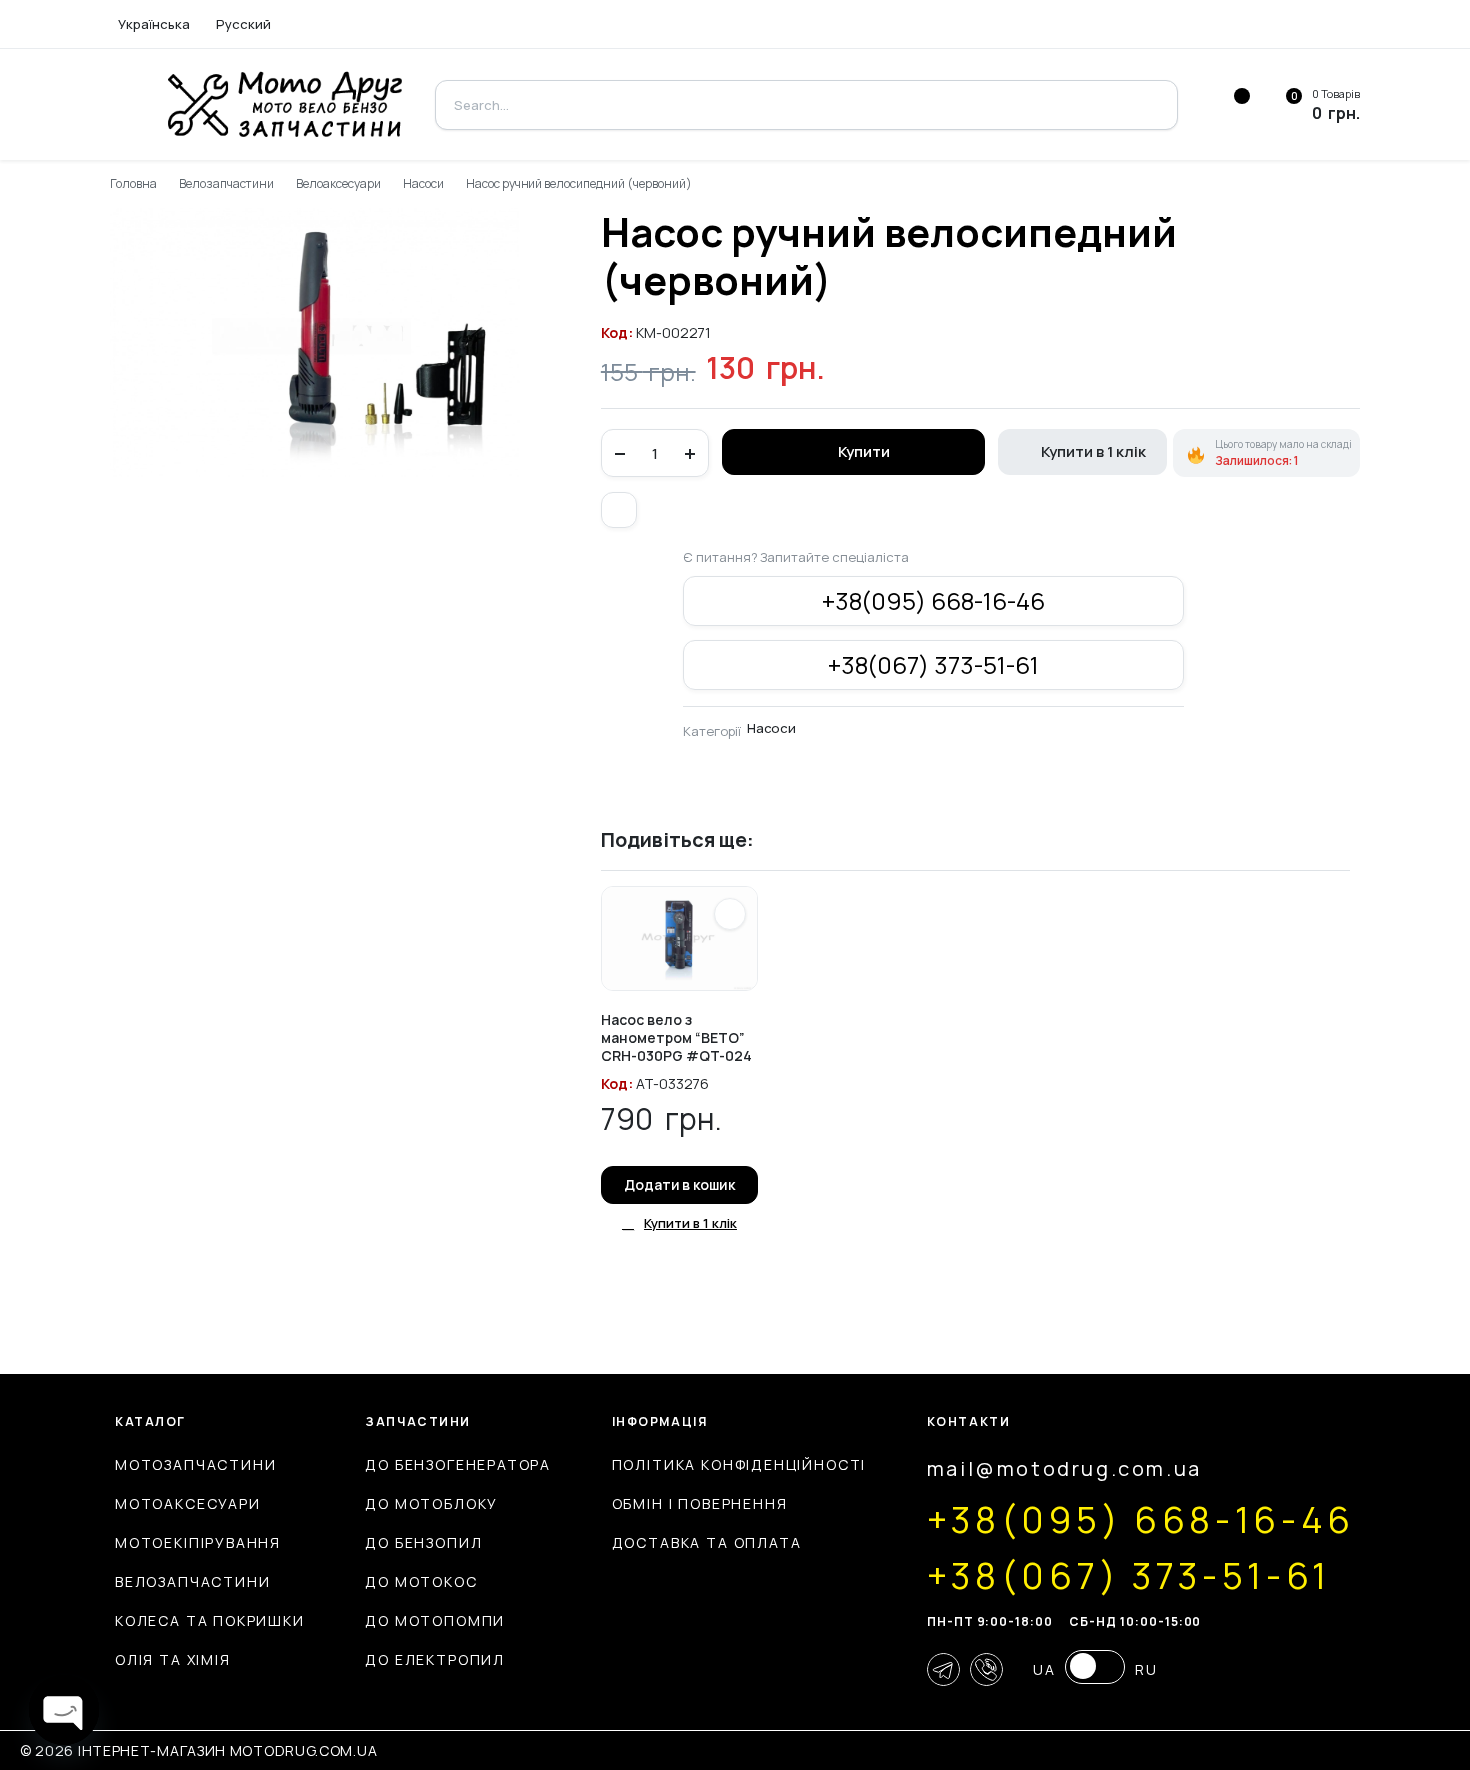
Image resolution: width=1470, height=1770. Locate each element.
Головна (133, 183)
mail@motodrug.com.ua (1064, 1468)
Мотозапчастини (195, 1464)
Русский (243, 24)
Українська (154, 24)
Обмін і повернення (700, 1503)
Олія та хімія (173, 1659)
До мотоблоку (431, 1503)
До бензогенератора (458, 1464)
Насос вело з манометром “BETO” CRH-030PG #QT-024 (676, 1037)
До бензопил (423, 1542)
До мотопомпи (435, 1620)
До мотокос (421, 1581)
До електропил (435, 1659)
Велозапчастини (227, 183)
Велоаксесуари (338, 183)
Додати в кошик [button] (680, 1184)
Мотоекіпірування (198, 1542)
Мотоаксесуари (188, 1503)
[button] (619, 510)
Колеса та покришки (210, 1620)
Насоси (423, 183)
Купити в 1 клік (1093, 451)
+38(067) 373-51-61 (933, 664)
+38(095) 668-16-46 (933, 600)
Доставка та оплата (707, 1542)
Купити (864, 451)
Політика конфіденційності (739, 1464)
